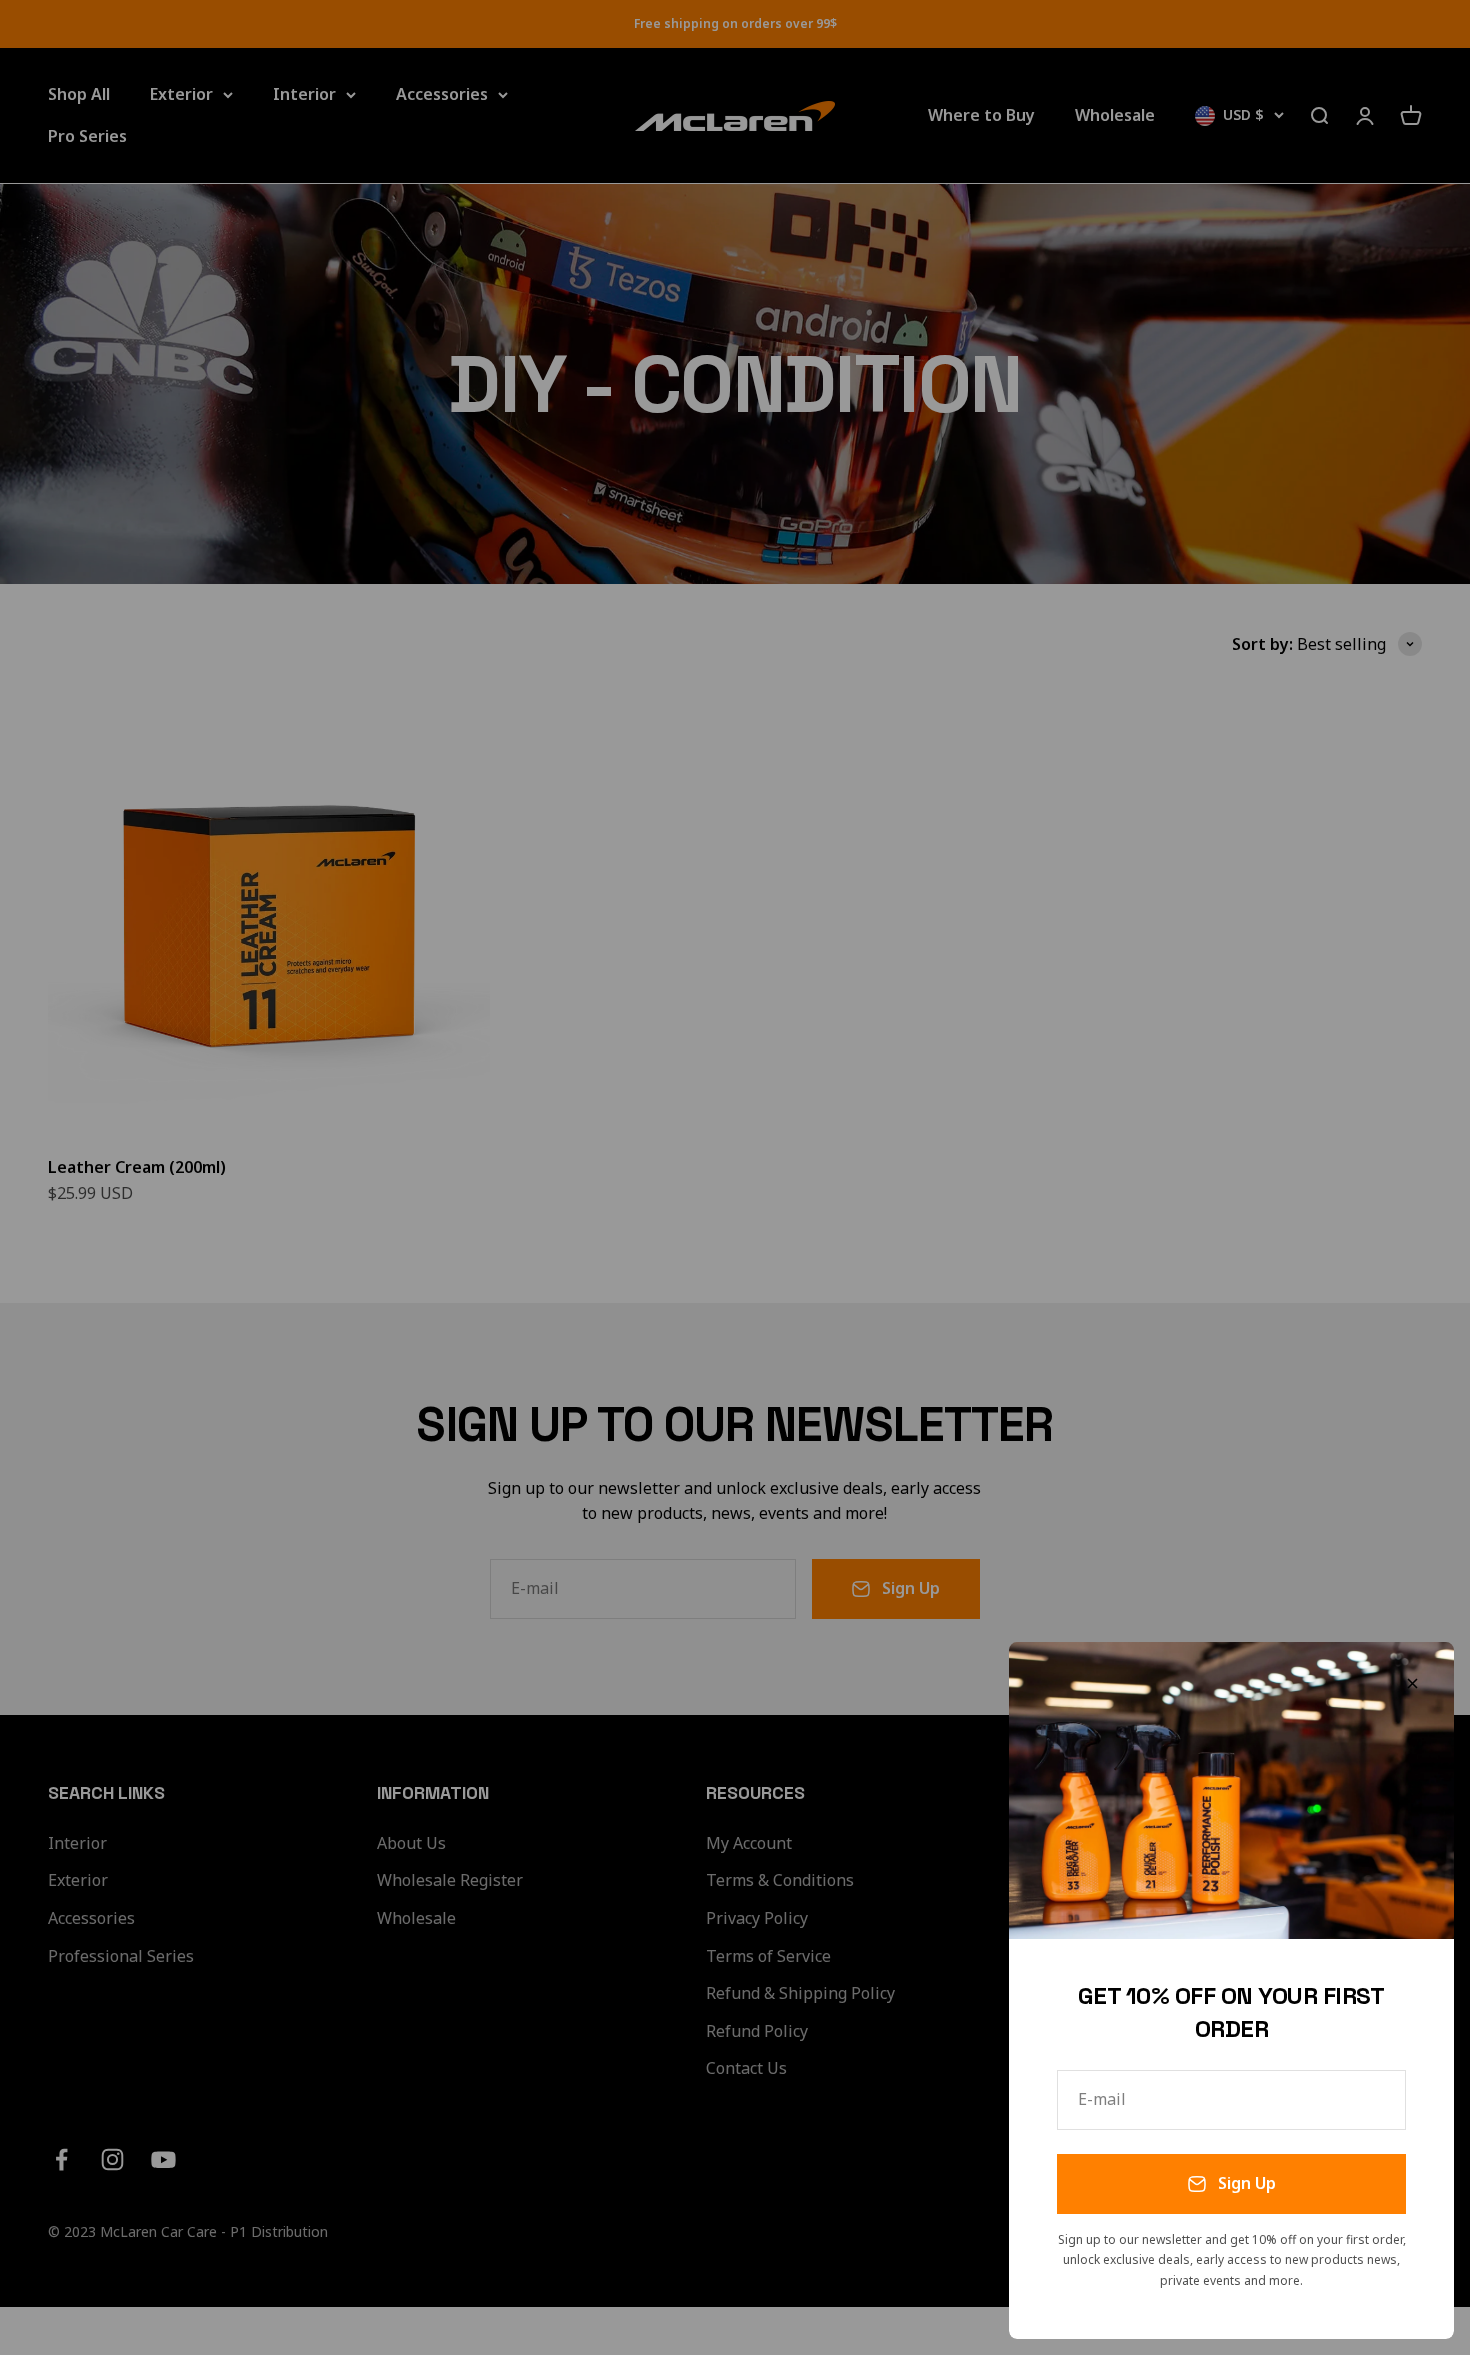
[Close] (1412, 1683)
